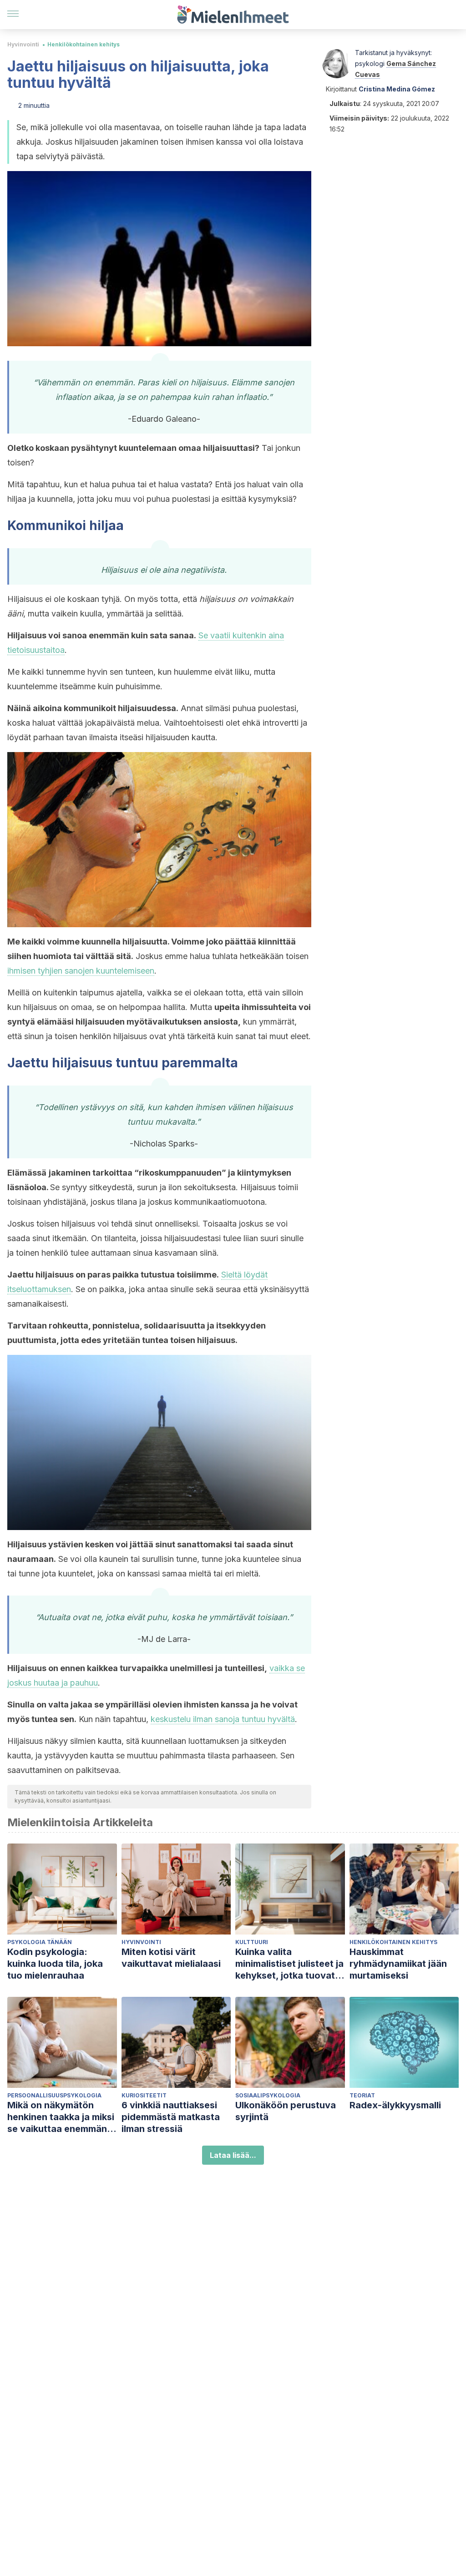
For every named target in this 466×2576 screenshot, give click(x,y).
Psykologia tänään (40, 1942)
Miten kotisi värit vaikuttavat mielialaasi (171, 1958)
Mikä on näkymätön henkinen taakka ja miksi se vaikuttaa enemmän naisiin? (61, 2117)
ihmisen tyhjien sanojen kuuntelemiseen (81, 971)
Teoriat (362, 2095)
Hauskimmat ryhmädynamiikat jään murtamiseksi (398, 1964)
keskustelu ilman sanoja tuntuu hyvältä (223, 1719)
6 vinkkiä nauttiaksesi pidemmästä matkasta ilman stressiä (171, 2117)
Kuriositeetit (144, 2095)
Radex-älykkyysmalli (395, 2105)
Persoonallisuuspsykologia (54, 2095)
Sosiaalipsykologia (268, 2095)
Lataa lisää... (233, 2155)
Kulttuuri (252, 1942)
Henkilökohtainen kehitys (84, 44)
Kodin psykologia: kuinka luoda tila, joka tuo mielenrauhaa (55, 1964)
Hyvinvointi (23, 44)
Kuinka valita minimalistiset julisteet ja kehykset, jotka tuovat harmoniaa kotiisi (289, 1964)
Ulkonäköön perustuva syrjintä (286, 2111)
